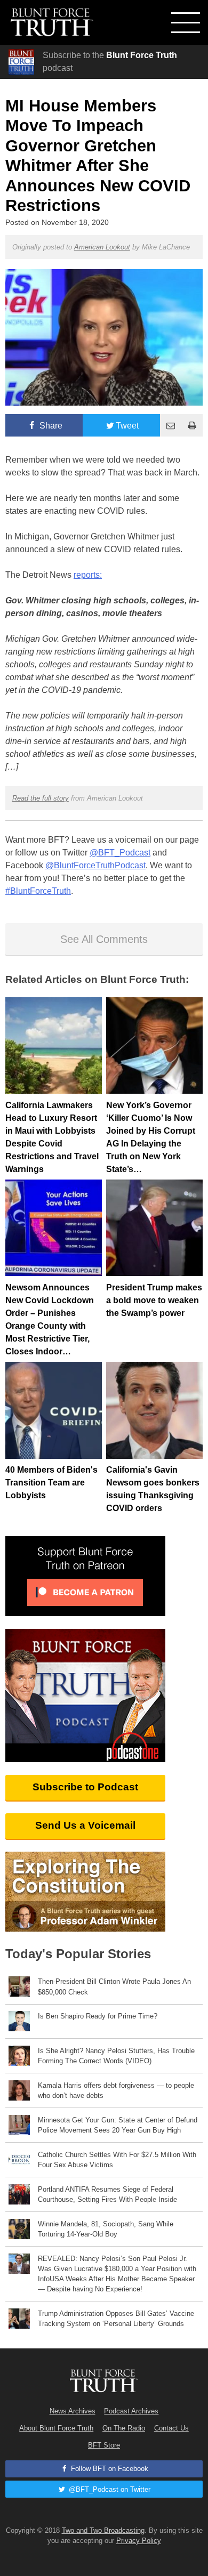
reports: (88, 575)
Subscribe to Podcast (85, 1787)
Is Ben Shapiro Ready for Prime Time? (98, 2016)
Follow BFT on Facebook (109, 2469)
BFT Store (104, 2445)
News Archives (73, 2411)
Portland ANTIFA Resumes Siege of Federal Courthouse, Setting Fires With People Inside (107, 2194)
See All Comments (104, 939)
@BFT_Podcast (120, 853)
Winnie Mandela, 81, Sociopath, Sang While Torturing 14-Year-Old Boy (106, 2229)
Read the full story (41, 798)
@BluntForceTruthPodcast (95, 865)
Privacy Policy (139, 2541)
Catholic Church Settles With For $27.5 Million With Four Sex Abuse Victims (117, 2160)
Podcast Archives (131, 2411)
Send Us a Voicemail (85, 1825)
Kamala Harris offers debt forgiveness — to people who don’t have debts (116, 2090)
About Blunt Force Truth (56, 2428)
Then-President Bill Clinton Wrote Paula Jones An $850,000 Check (114, 1986)
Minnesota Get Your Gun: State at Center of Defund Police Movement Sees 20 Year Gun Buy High (118, 2125)
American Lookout (102, 247)
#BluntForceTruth (38, 891)
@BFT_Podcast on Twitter (109, 2489)
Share (50, 426)
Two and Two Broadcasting (103, 2530)
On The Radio (124, 2428)
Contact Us (171, 2428)
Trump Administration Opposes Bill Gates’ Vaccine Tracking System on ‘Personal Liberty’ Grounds (116, 2319)
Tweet (127, 426)
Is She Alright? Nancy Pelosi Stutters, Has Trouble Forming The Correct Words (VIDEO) (116, 2056)
